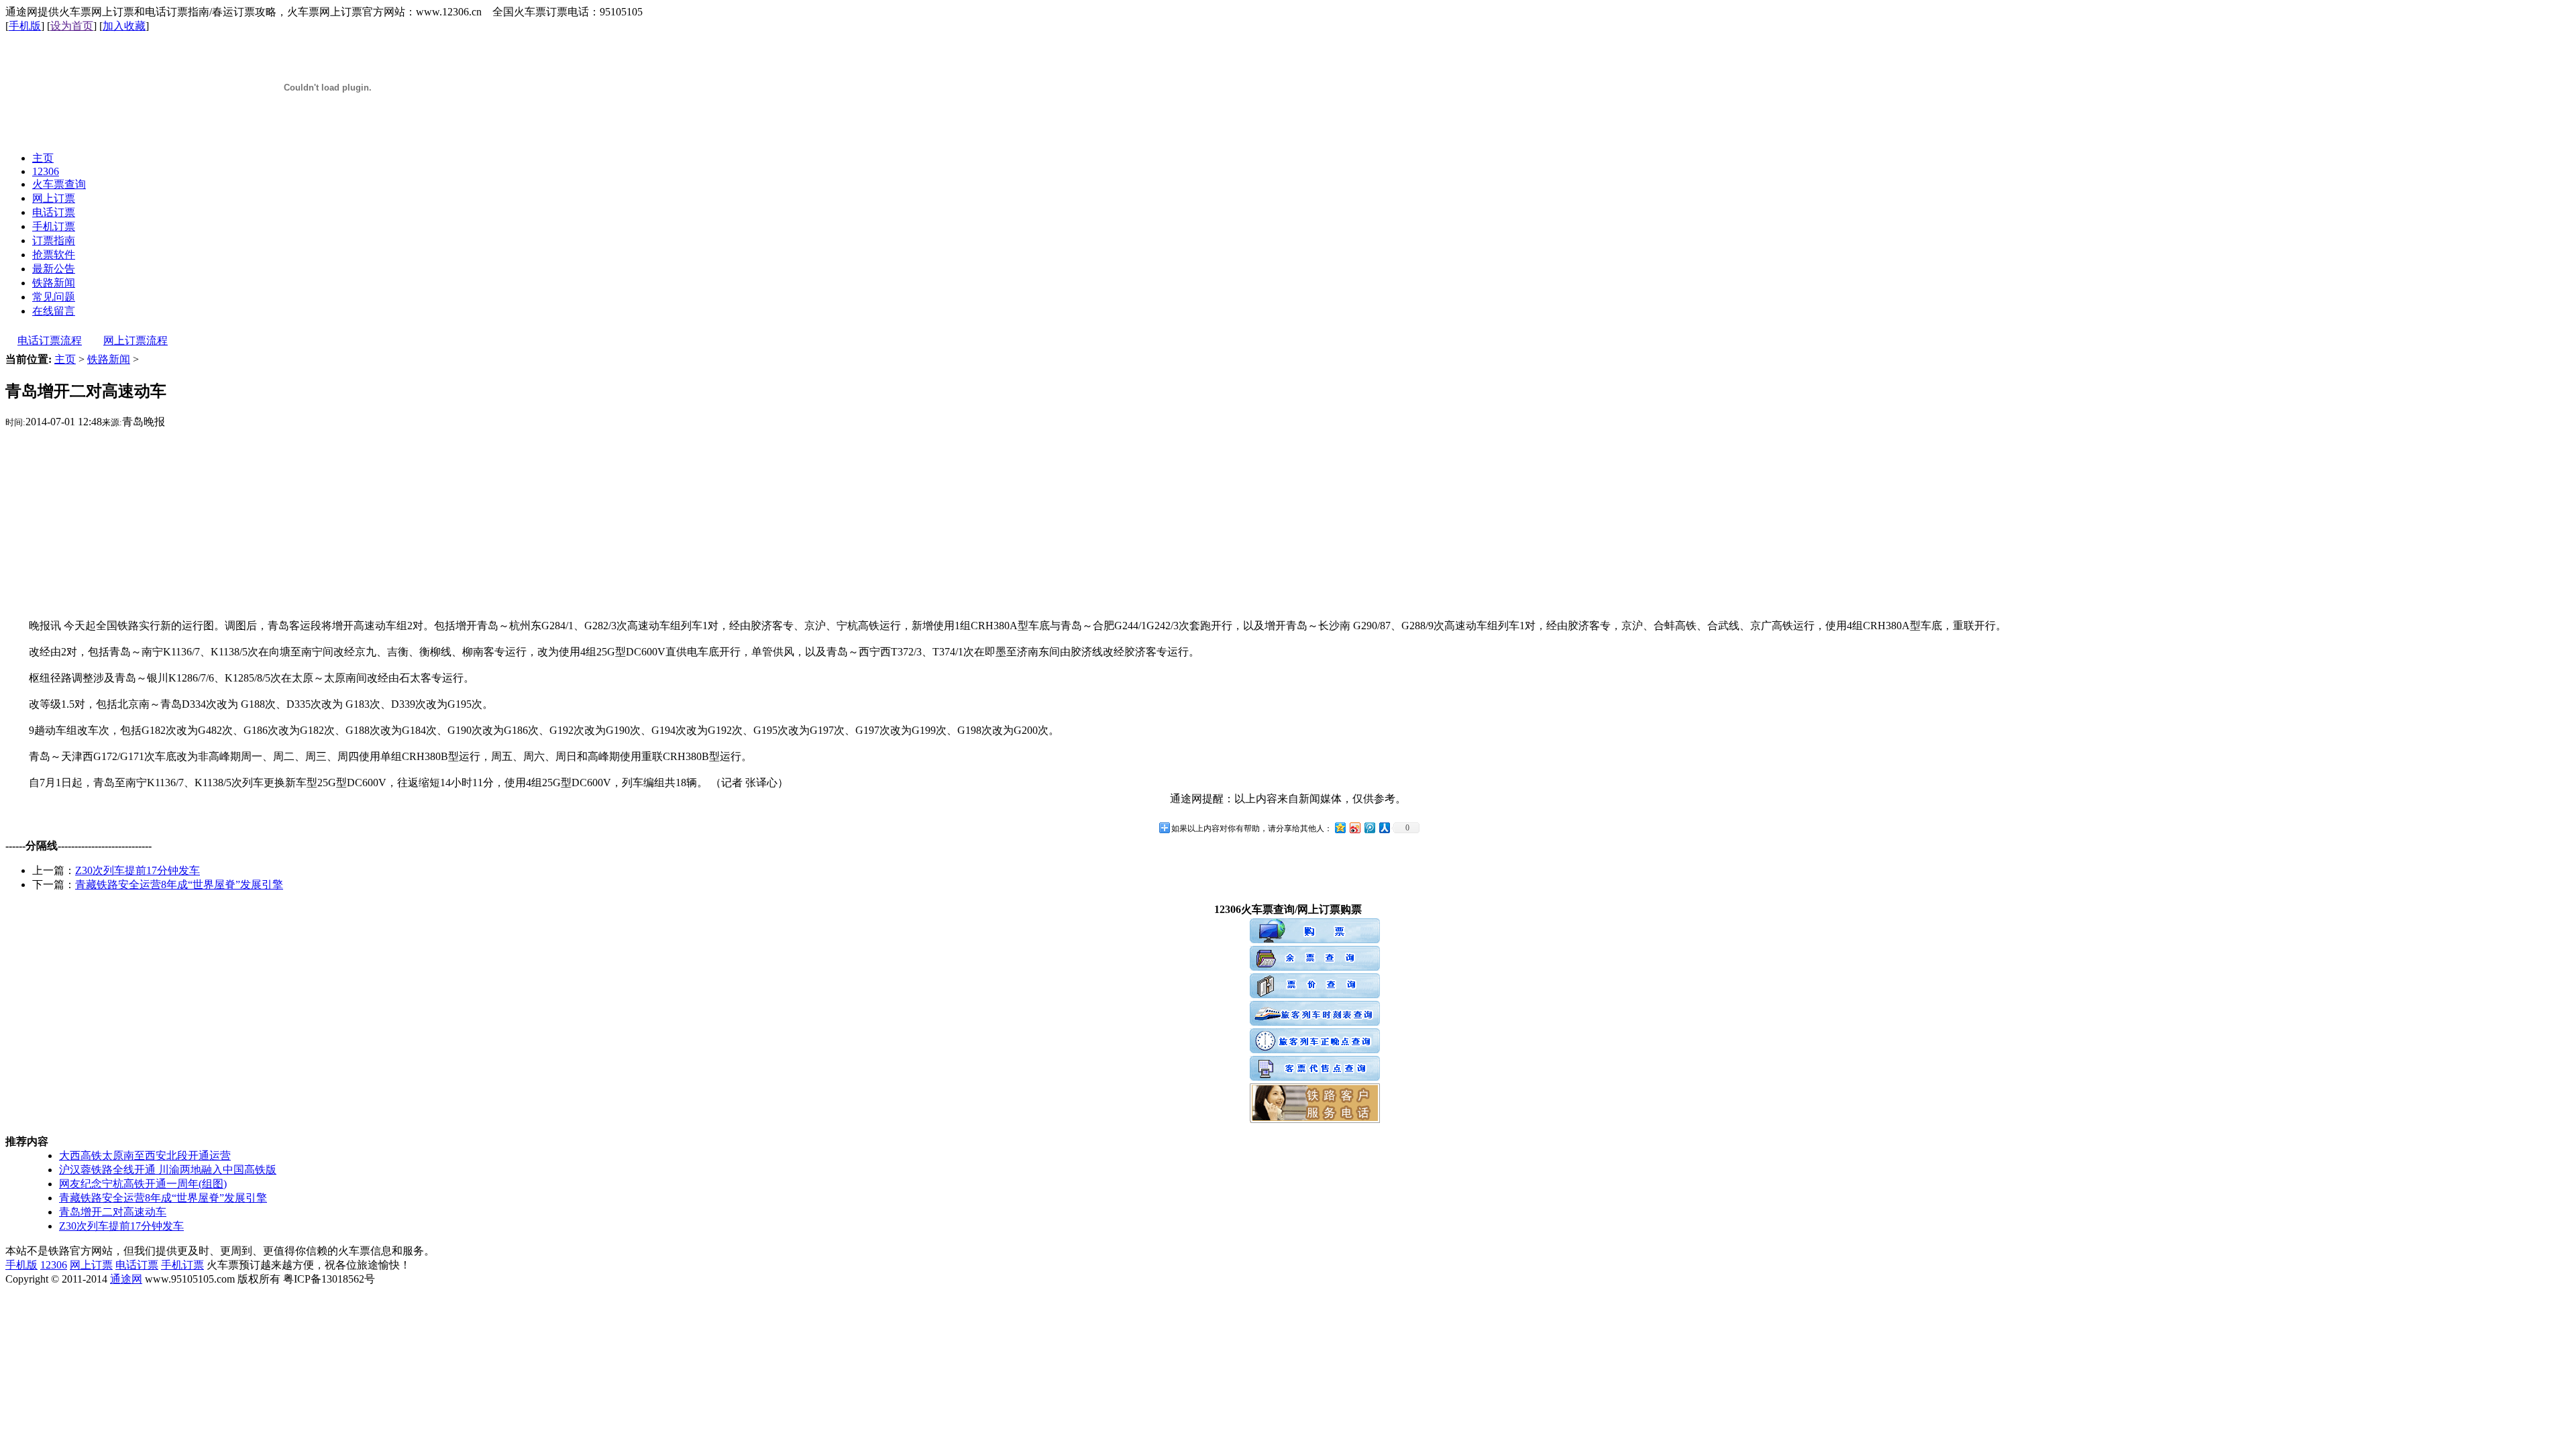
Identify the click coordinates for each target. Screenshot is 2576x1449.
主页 (65, 359)
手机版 (25, 26)
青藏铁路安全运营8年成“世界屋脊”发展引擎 (179, 884)
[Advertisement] (1288, 523)
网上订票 (91, 1265)
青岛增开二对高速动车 (113, 1212)
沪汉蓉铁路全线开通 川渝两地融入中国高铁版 (168, 1170)
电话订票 (137, 1265)
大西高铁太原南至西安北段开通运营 (145, 1156)
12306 (54, 1265)
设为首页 (72, 26)
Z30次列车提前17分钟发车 (138, 870)
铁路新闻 (109, 359)
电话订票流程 (50, 340)
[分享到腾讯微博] (1369, 827)
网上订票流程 (136, 340)
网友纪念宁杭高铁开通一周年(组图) (143, 1184)
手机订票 (182, 1265)
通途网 (126, 1279)
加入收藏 (124, 26)
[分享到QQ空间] (1340, 827)
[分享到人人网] (1384, 827)
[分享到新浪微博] (1354, 827)
